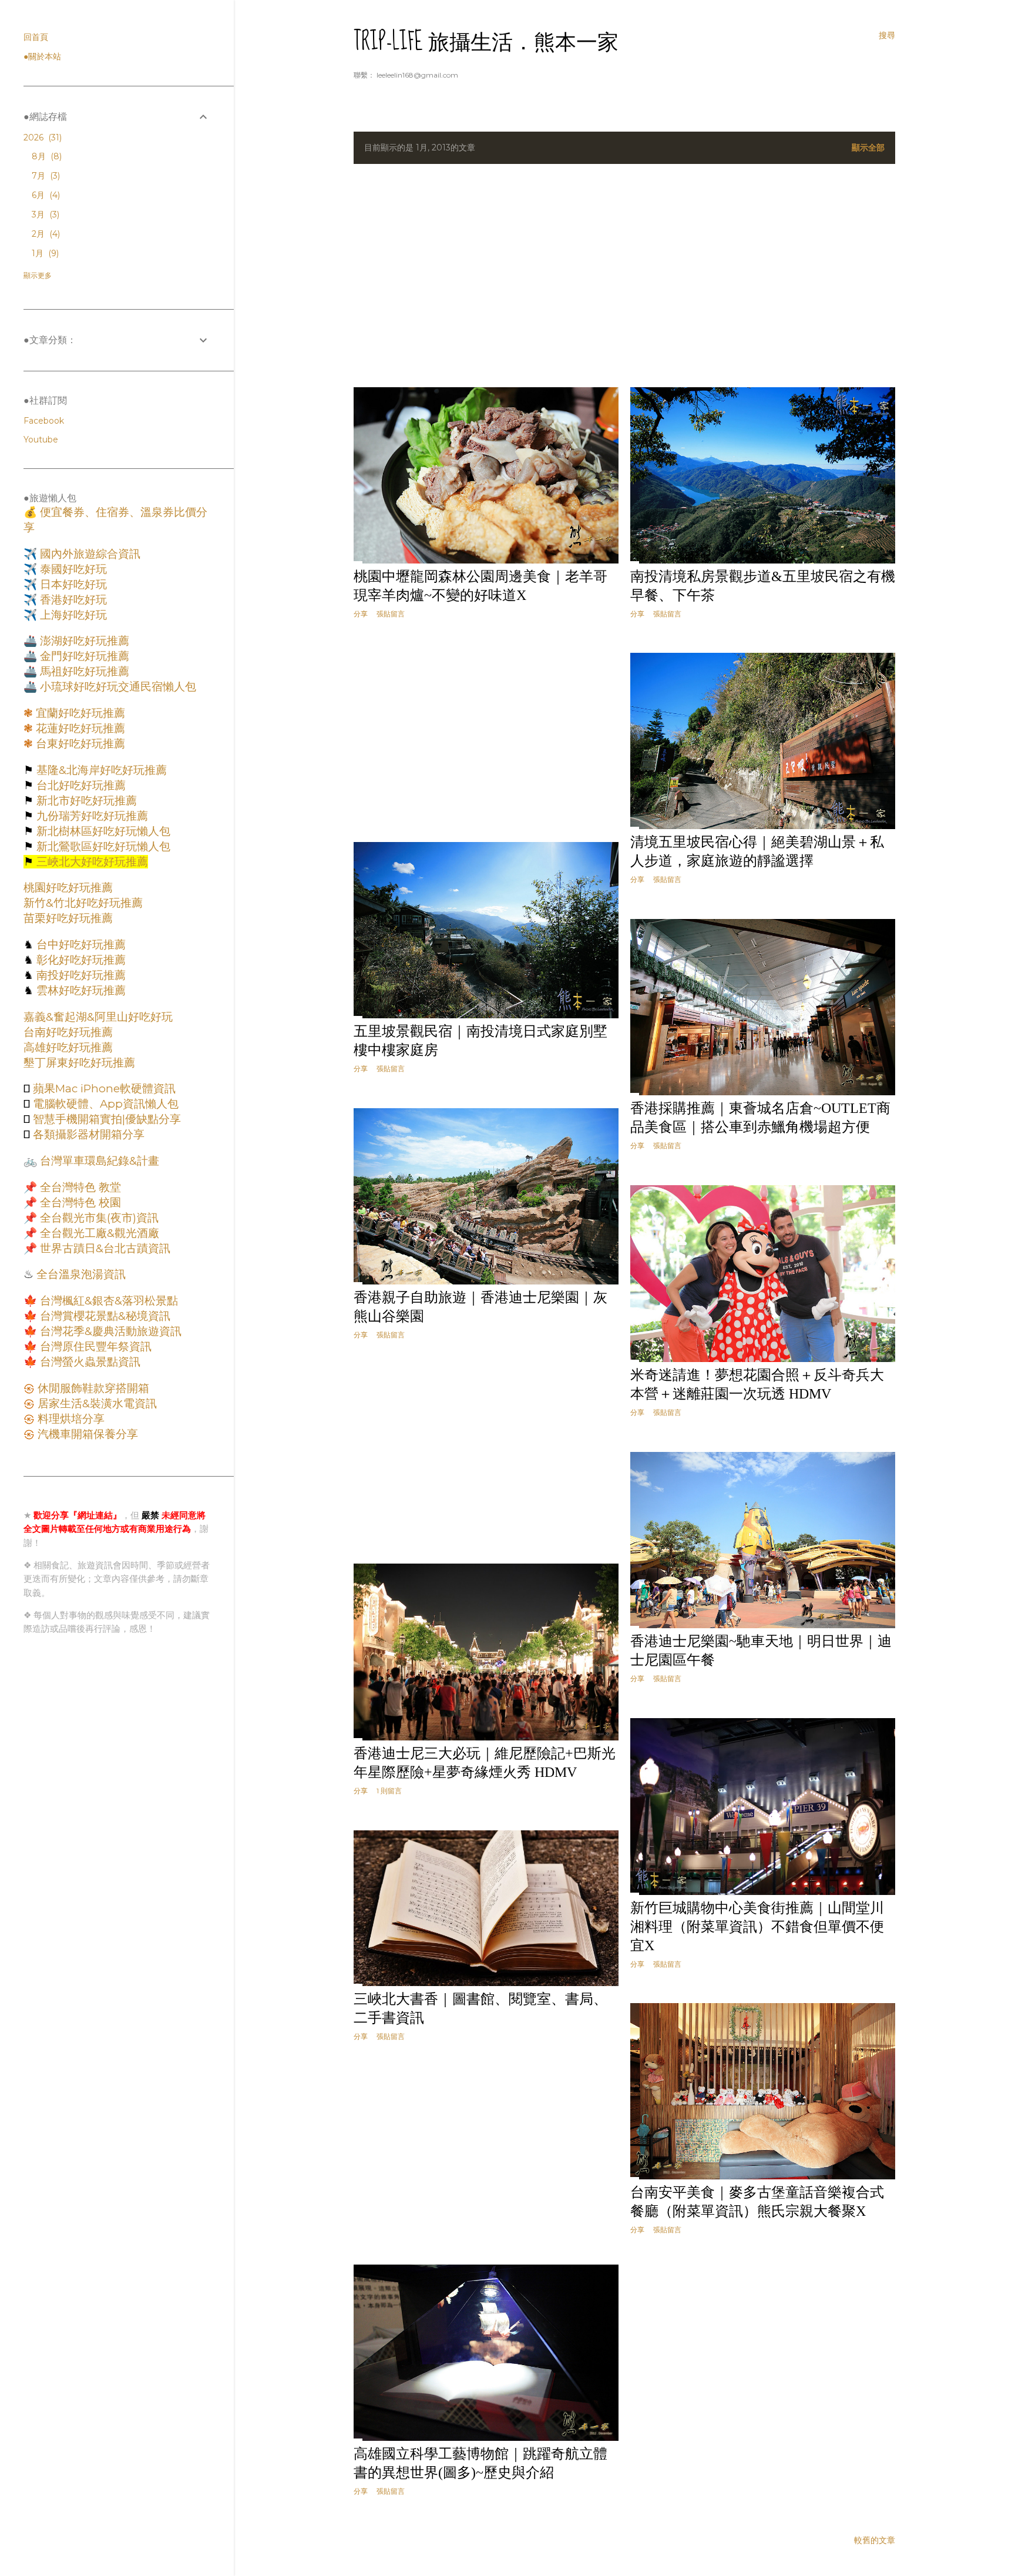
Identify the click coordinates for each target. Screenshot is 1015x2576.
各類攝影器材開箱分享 (87, 1134)
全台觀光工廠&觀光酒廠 (98, 1233)
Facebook (44, 421)
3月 (44, 214)
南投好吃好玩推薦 (80, 975)
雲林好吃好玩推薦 (80, 990)
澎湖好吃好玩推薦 (83, 641)
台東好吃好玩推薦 (79, 744)
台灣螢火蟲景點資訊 (89, 1362)
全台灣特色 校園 (79, 1203)
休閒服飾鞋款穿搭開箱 (92, 1388)
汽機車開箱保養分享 (86, 1434)
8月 (46, 156)
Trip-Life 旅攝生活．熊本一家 (486, 42)
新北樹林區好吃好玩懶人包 (102, 831)
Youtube (41, 440)
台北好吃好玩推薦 (80, 785)
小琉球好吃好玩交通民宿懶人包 (117, 687)
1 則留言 (389, 1791)
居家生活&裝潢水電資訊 (96, 1403)
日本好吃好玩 (72, 584)
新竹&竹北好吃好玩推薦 (83, 903)
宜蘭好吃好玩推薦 (79, 713)
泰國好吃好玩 (72, 569)
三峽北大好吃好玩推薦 (91, 862)
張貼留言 (391, 614)
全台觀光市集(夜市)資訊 (98, 1218)
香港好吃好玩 (72, 600)
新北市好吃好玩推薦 (85, 801)
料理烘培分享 (70, 1419)
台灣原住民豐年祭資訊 (94, 1346)
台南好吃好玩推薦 (68, 1032)
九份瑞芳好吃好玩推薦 (91, 816)
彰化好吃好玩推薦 (80, 960)
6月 (45, 195)
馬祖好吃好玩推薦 (83, 671)
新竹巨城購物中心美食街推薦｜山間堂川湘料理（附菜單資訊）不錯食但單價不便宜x (757, 1927)
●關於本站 (42, 56)
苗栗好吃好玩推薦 (68, 918)
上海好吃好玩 (72, 615)
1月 (44, 253)
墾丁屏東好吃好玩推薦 (79, 1063)
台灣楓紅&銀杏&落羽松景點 (107, 1301)
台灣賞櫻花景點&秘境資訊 (104, 1316)
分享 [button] (361, 614)
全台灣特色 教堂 (79, 1187)
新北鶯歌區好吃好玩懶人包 (102, 846)
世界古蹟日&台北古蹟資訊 (104, 1248)
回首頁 (36, 37)
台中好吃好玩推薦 (80, 945)
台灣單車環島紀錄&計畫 (98, 1161)
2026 (41, 137)
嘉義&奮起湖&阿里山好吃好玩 (98, 1017)
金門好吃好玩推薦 (83, 656)
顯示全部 (868, 147)
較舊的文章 (875, 2540)
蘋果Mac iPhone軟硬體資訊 (103, 1089)
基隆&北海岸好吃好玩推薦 (100, 770)
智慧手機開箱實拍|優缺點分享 (105, 1119)
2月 (45, 234)
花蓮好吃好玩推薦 (79, 728)
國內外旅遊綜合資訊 (89, 554)
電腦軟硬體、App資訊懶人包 (104, 1104)
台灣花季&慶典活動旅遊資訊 (109, 1331)
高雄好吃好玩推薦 (68, 1047)
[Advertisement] (624, 276)
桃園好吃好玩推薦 (68, 888)
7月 (45, 176)
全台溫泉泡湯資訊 (80, 1274)
